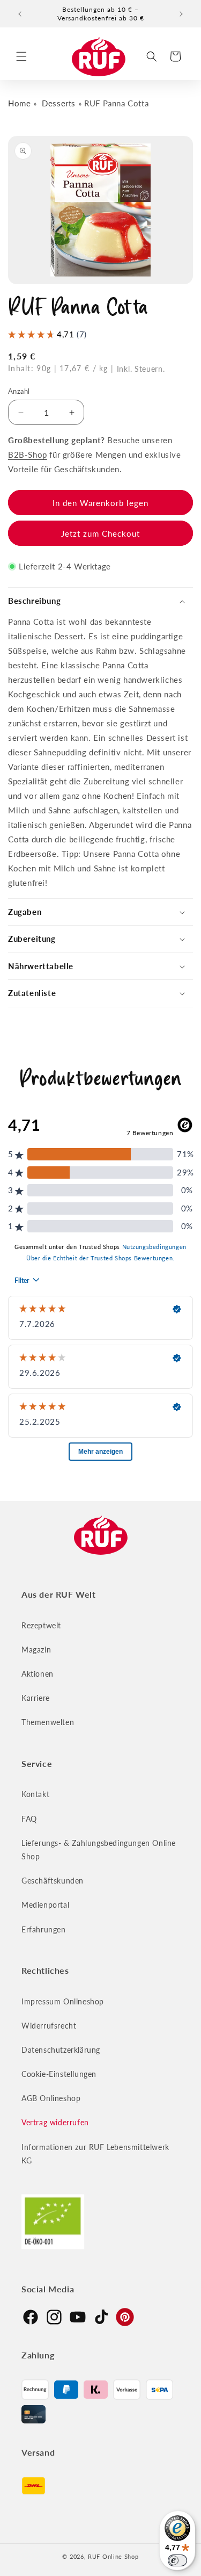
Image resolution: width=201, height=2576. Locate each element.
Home (19, 103)
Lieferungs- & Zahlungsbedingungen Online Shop (99, 1850)
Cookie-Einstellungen (59, 2074)
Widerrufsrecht (49, 2026)
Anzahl (19, 391)
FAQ (29, 1819)
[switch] (177, 2560)
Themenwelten (48, 1722)
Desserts (59, 103)
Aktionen (38, 1674)
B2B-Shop (28, 454)
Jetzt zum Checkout (100, 533)
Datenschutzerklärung (61, 2050)
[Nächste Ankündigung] (181, 14)
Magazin (36, 1650)
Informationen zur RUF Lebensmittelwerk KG (95, 2154)
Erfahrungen (44, 1929)
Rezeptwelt (41, 1625)
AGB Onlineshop (51, 2098)
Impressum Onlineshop (63, 2001)
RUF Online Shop (113, 2556)
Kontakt (35, 1794)
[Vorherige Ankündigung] (20, 14)
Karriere (36, 1698)
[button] (21, 56)
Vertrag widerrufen (55, 2122)
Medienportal (45, 1905)
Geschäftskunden (53, 1881)
